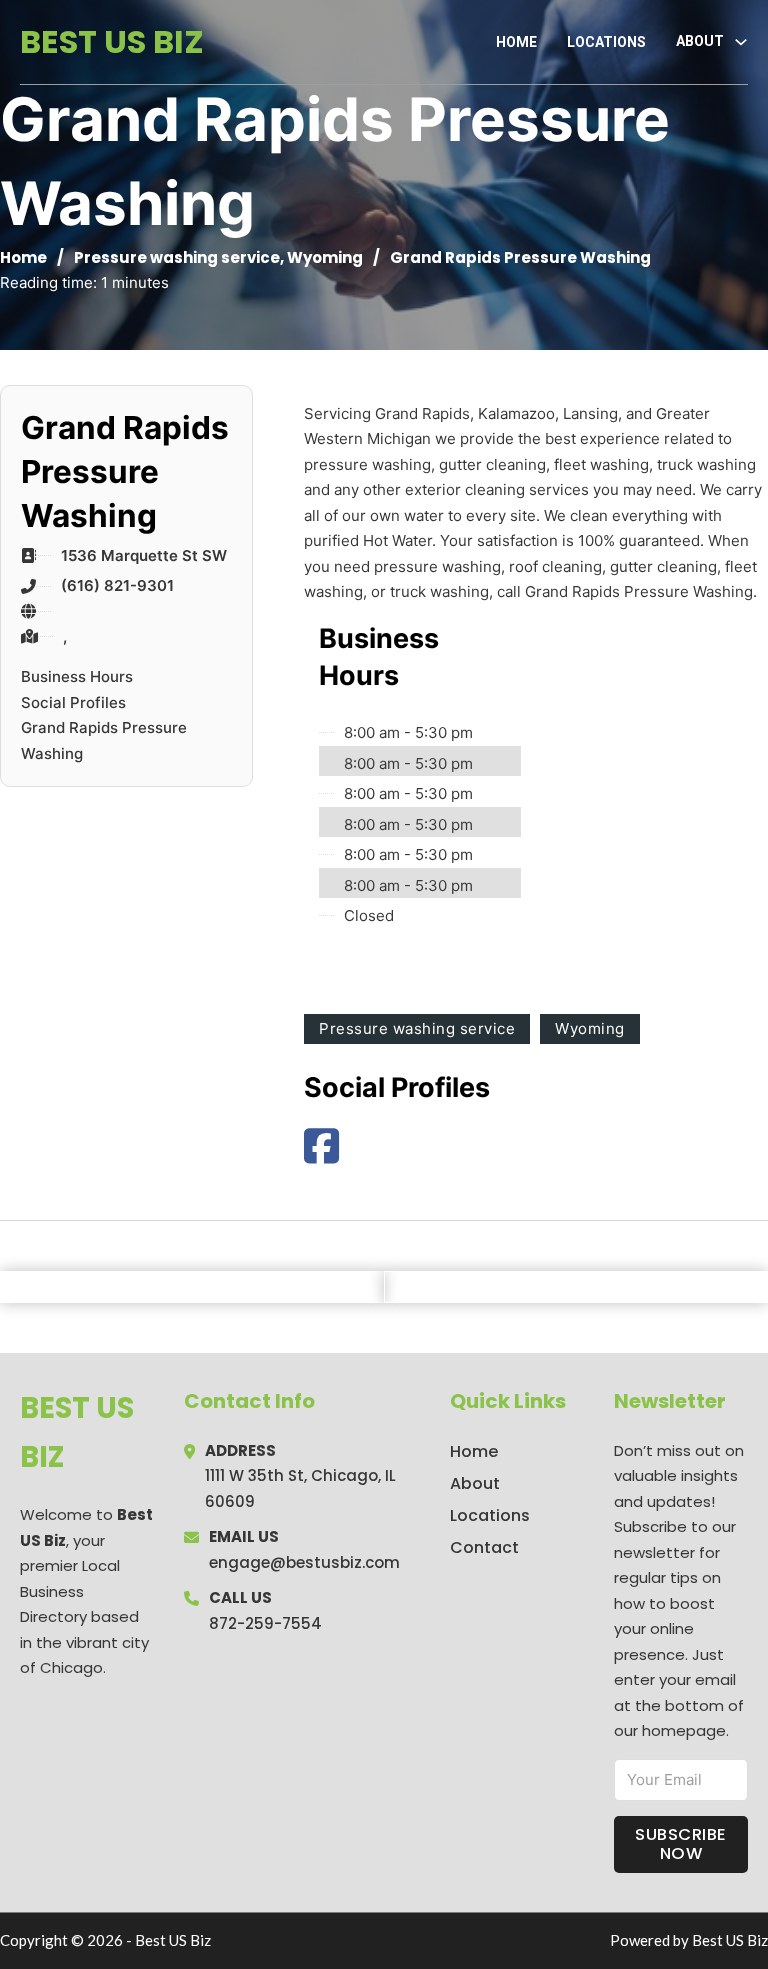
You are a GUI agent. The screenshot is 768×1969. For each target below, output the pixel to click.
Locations (606, 42)
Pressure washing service (177, 257)
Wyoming (325, 257)
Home (516, 42)
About (475, 1483)
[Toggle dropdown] (741, 42)
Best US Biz (112, 41)
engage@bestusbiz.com (304, 1562)
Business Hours (77, 676)
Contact (484, 1547)
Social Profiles (73, 702)
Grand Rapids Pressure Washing (104, 740)
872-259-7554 (265, 1623)
